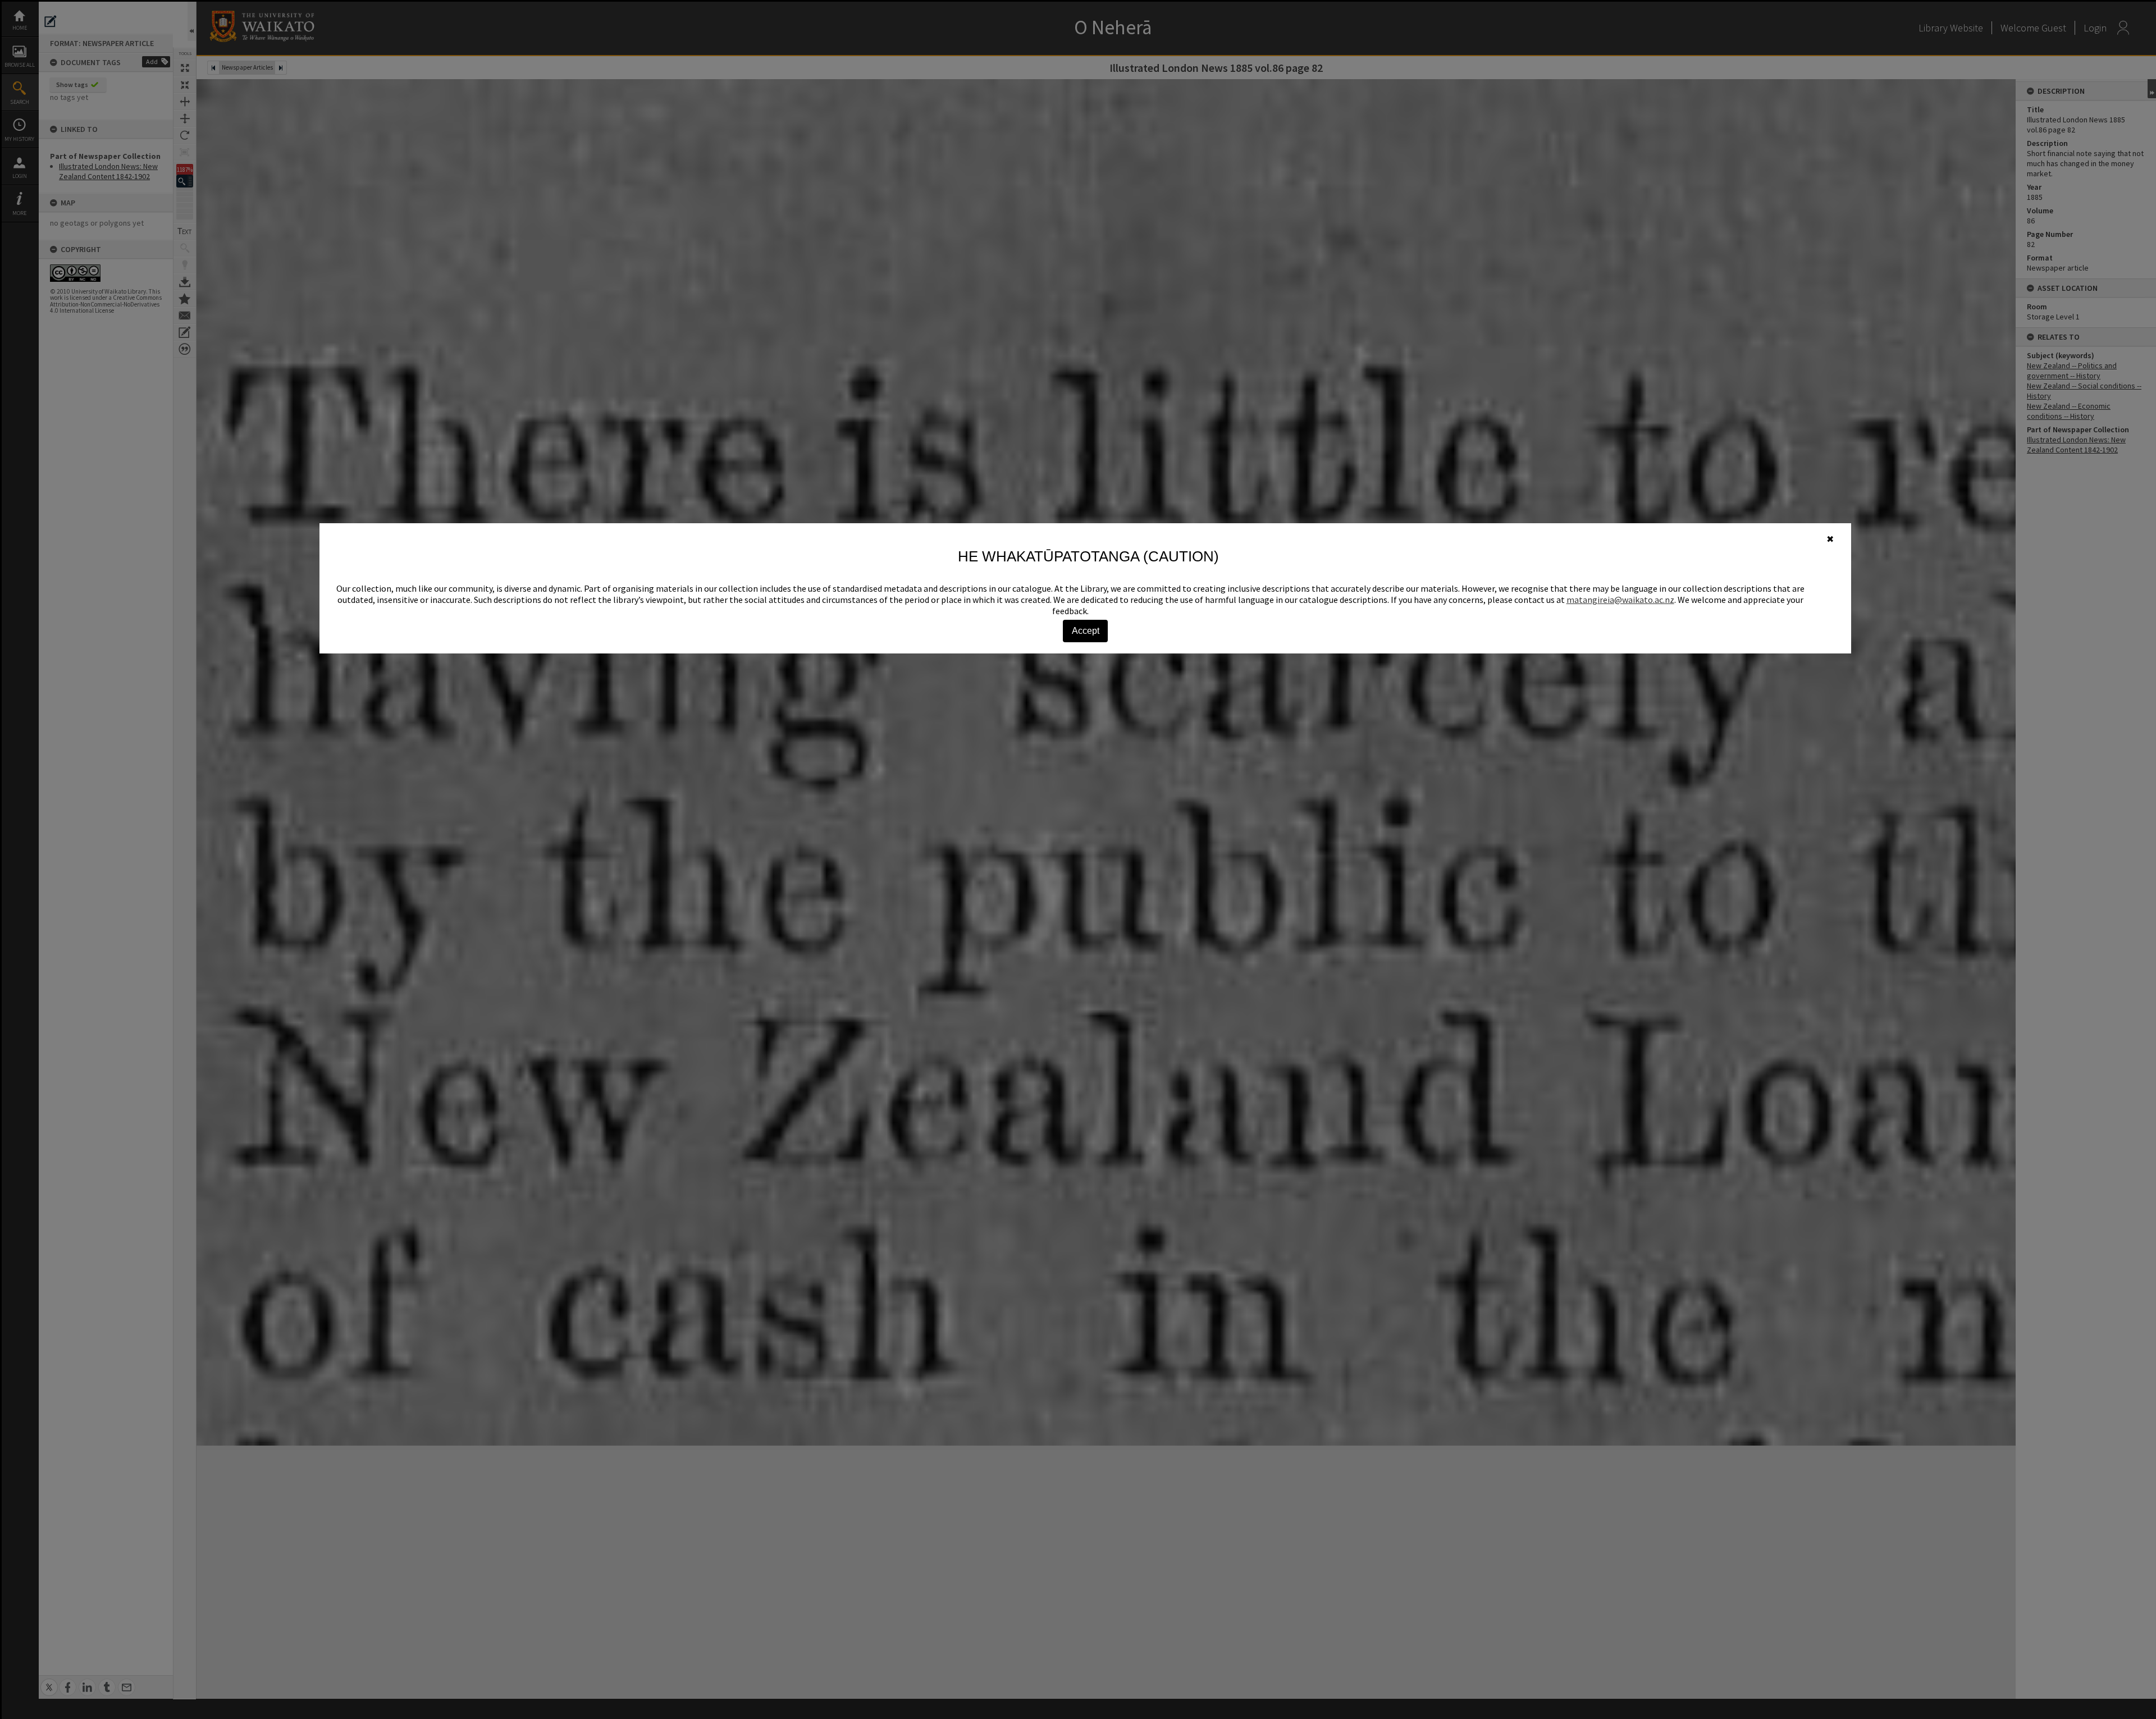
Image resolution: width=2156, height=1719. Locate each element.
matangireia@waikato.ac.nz (1620, 600)
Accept (1086, 631)
